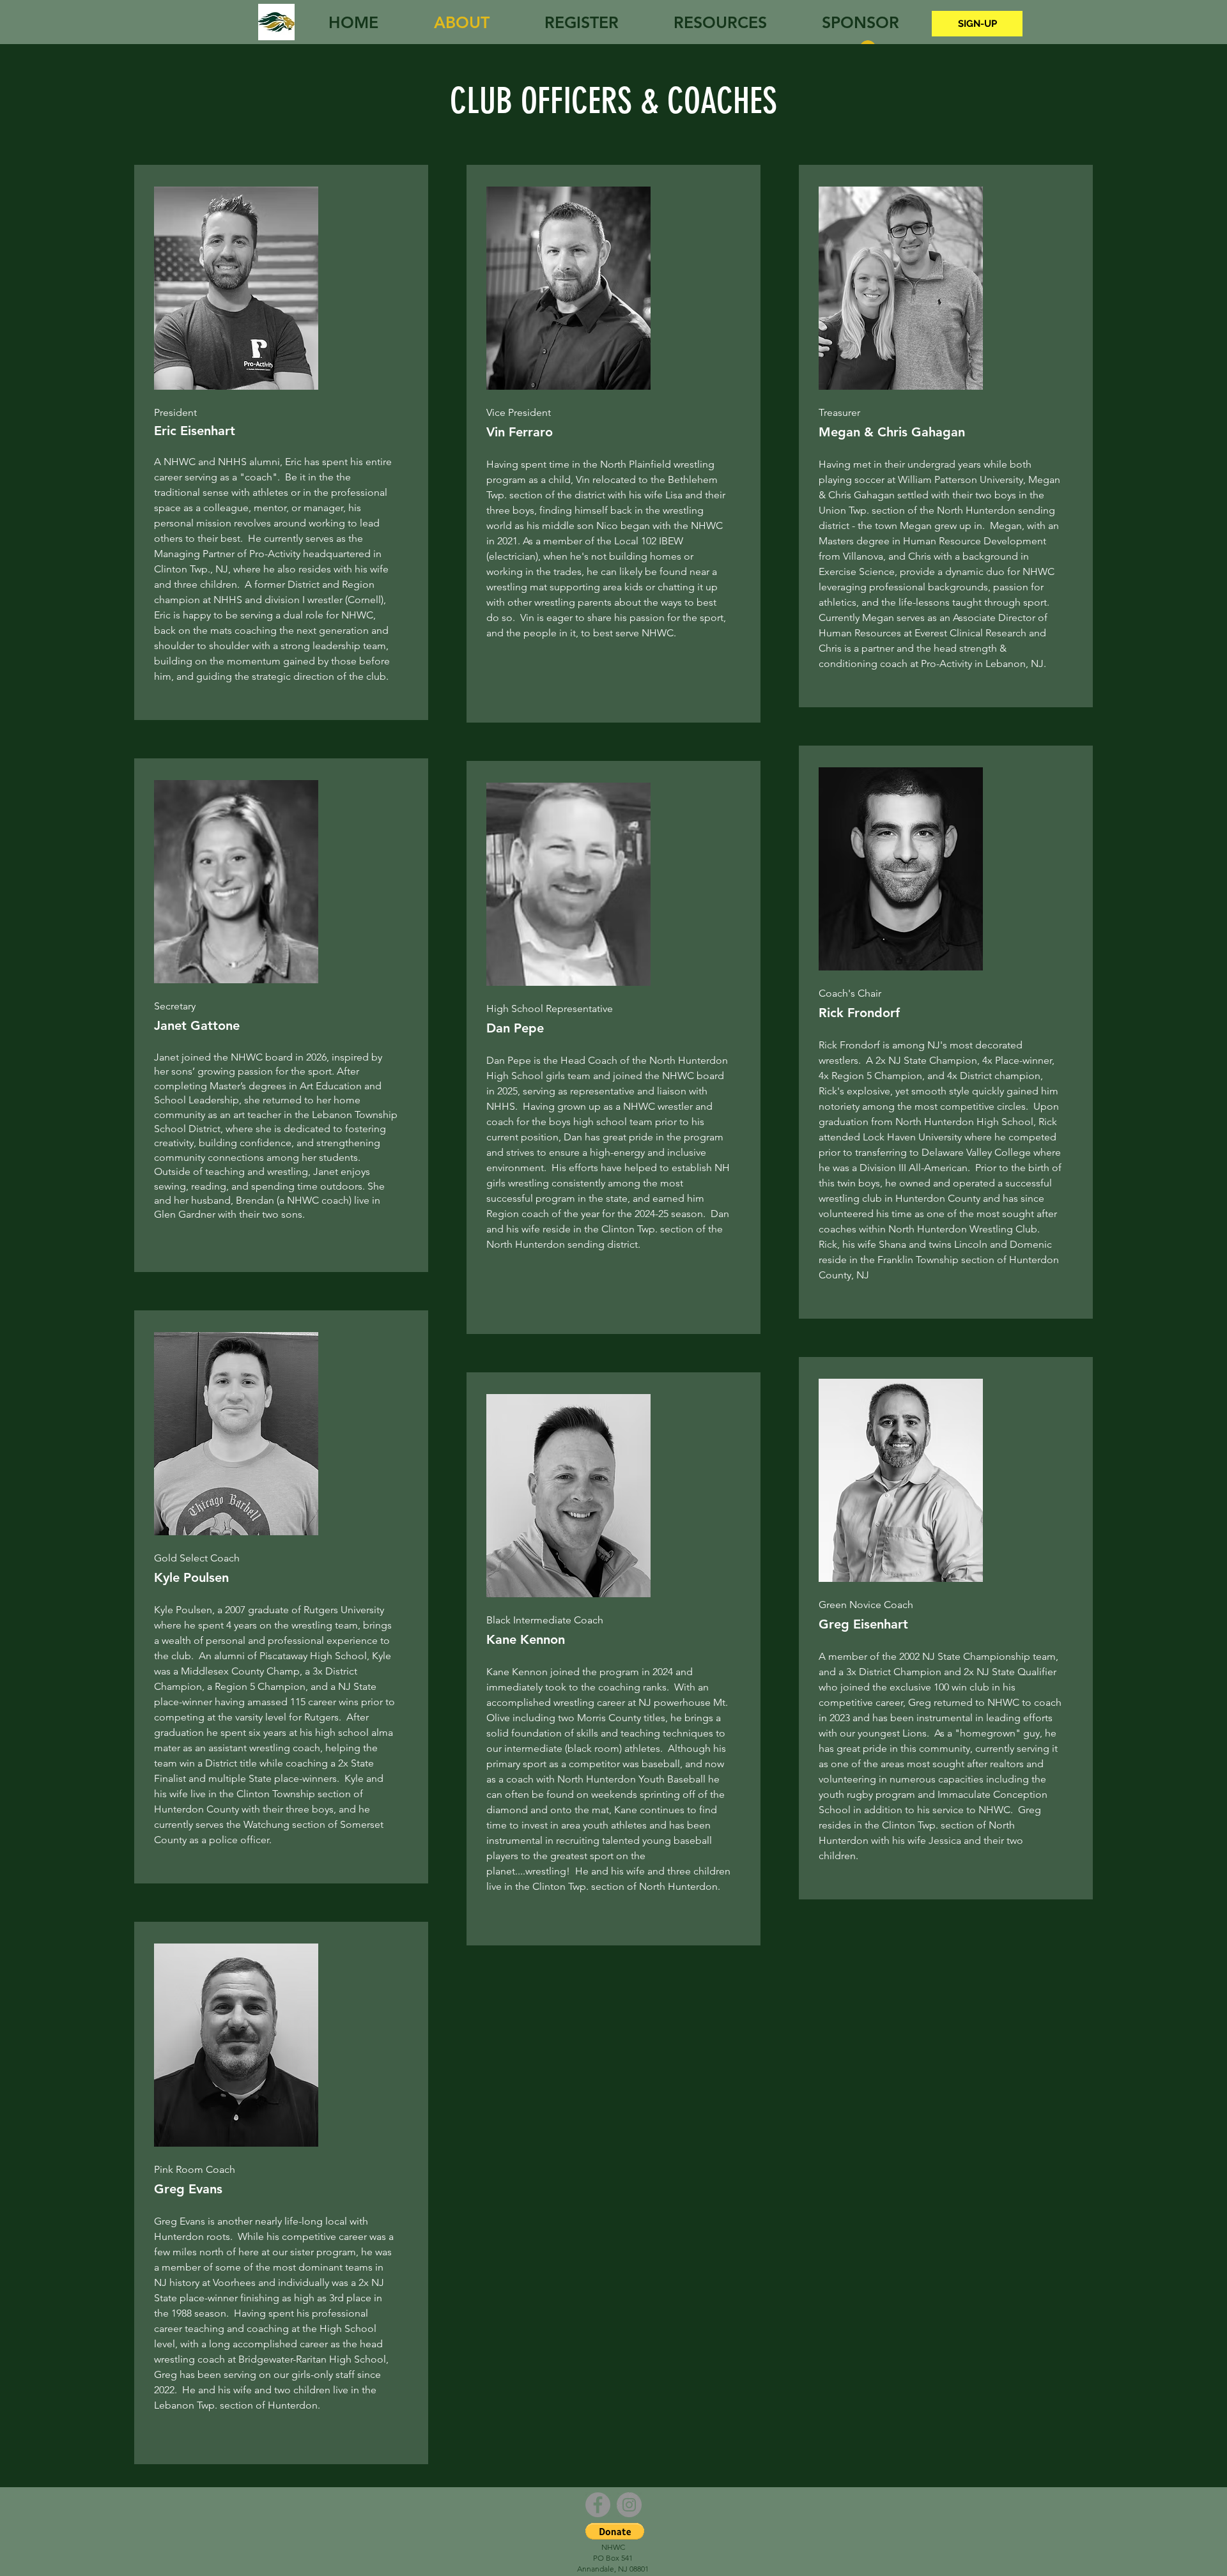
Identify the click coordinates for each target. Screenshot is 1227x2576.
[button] (615, 2531)
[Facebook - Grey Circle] (598, 2505)
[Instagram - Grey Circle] (629, 2505)
